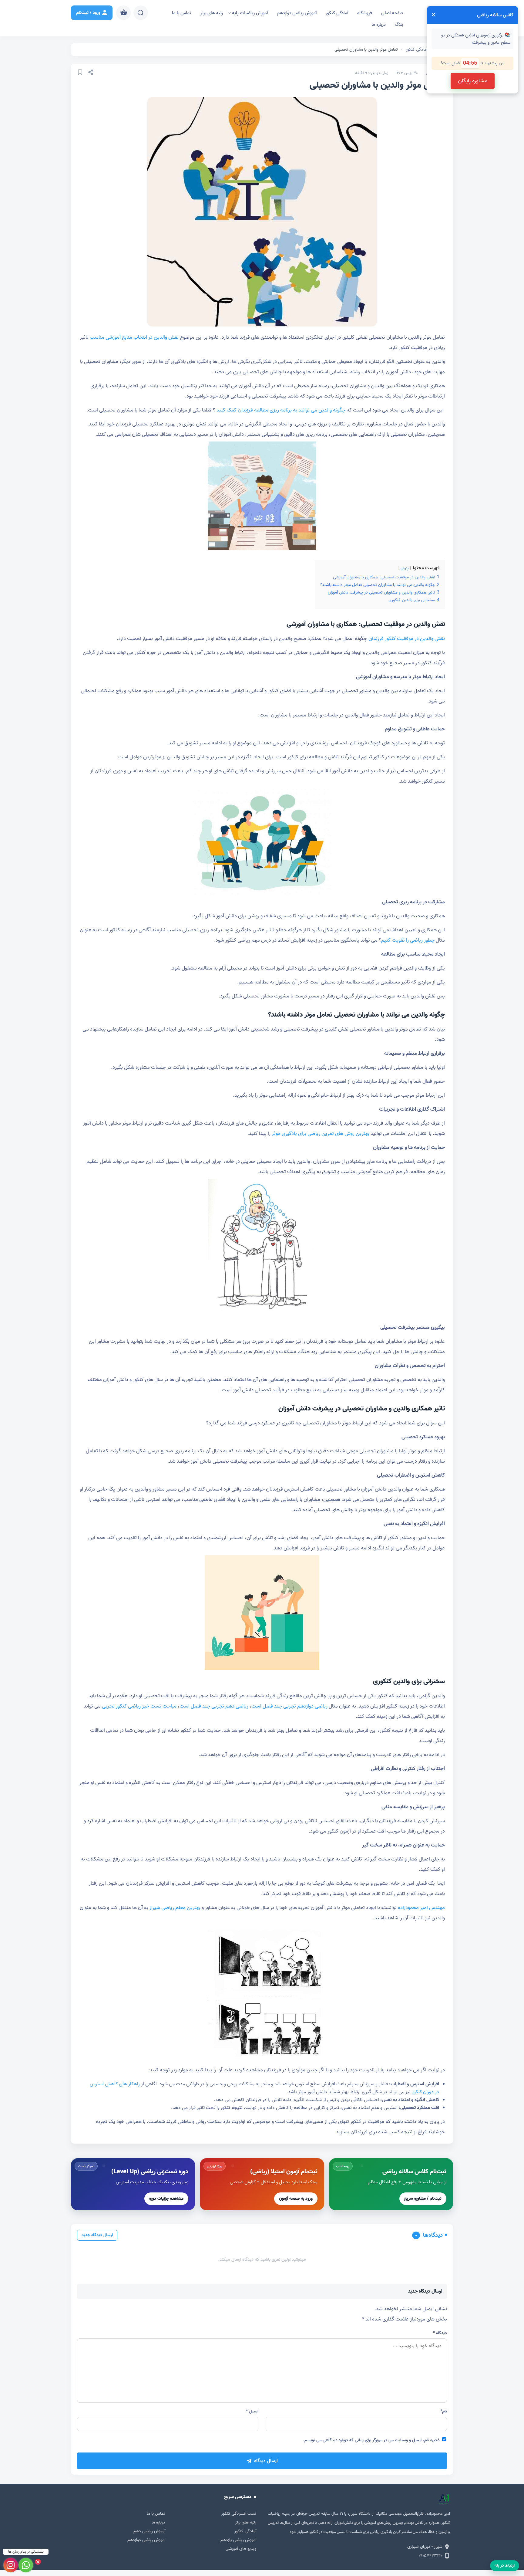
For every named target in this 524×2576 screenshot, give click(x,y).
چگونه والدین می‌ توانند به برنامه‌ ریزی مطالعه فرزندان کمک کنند (281, 410)
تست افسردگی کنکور (239, 2514)
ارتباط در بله (505, 2566)
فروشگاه (365, 13)
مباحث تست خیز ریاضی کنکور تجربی (139, 1706)
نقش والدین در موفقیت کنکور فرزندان (407, 639)
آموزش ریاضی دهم (149, 2531)
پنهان (405, 568)
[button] (391, 2184)
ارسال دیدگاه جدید (97, 2235)
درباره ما (379, 25)
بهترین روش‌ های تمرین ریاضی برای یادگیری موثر (321, 1134)
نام (444, 2411)
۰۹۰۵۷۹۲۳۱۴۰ (430, 2556)
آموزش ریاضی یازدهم (238, 2540)
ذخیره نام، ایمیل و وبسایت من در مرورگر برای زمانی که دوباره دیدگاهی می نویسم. (371, 2440)
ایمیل (252, 2411)
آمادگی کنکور (337, 13)
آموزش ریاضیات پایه (250, 13)
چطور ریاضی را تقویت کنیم (408, 940)
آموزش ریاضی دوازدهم (297, 13)
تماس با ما (181, 13)
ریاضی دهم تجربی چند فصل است (214, 1706)
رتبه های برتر (212, 13)
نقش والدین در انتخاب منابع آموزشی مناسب (134, 337)
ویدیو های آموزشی (241, 2549)
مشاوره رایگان (473, 81)
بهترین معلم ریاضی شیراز (175, 1908)
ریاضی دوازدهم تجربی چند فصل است (289, 1706)
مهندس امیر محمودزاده (421, 1908)
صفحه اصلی (392, 13)
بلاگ (399, 25)
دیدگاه (440, 2333)
